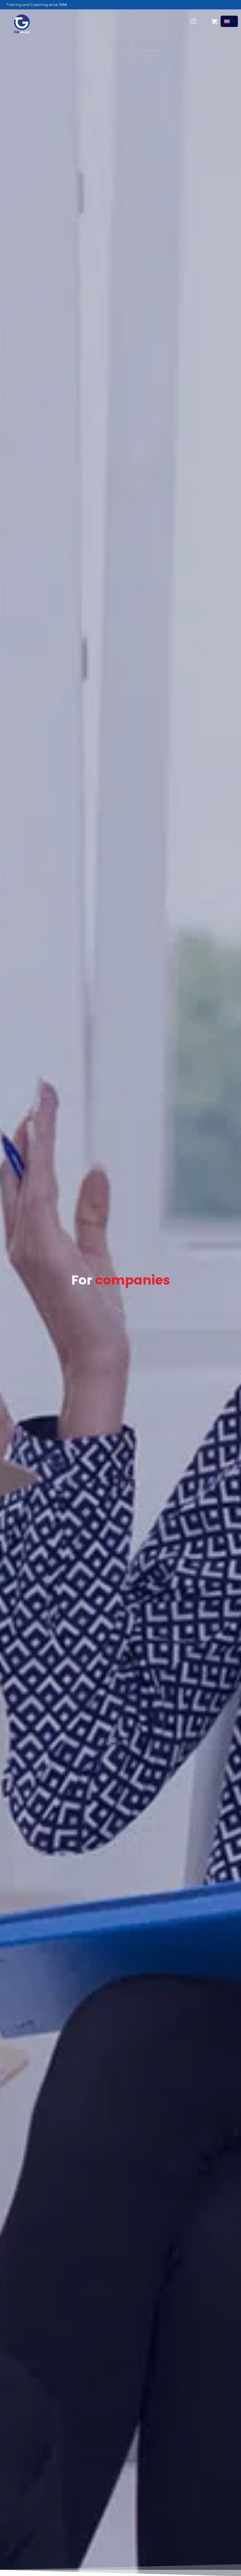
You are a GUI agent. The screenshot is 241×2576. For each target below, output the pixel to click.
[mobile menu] (193, 21)
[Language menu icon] (229, 21)
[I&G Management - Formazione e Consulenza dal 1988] (22, 21)
